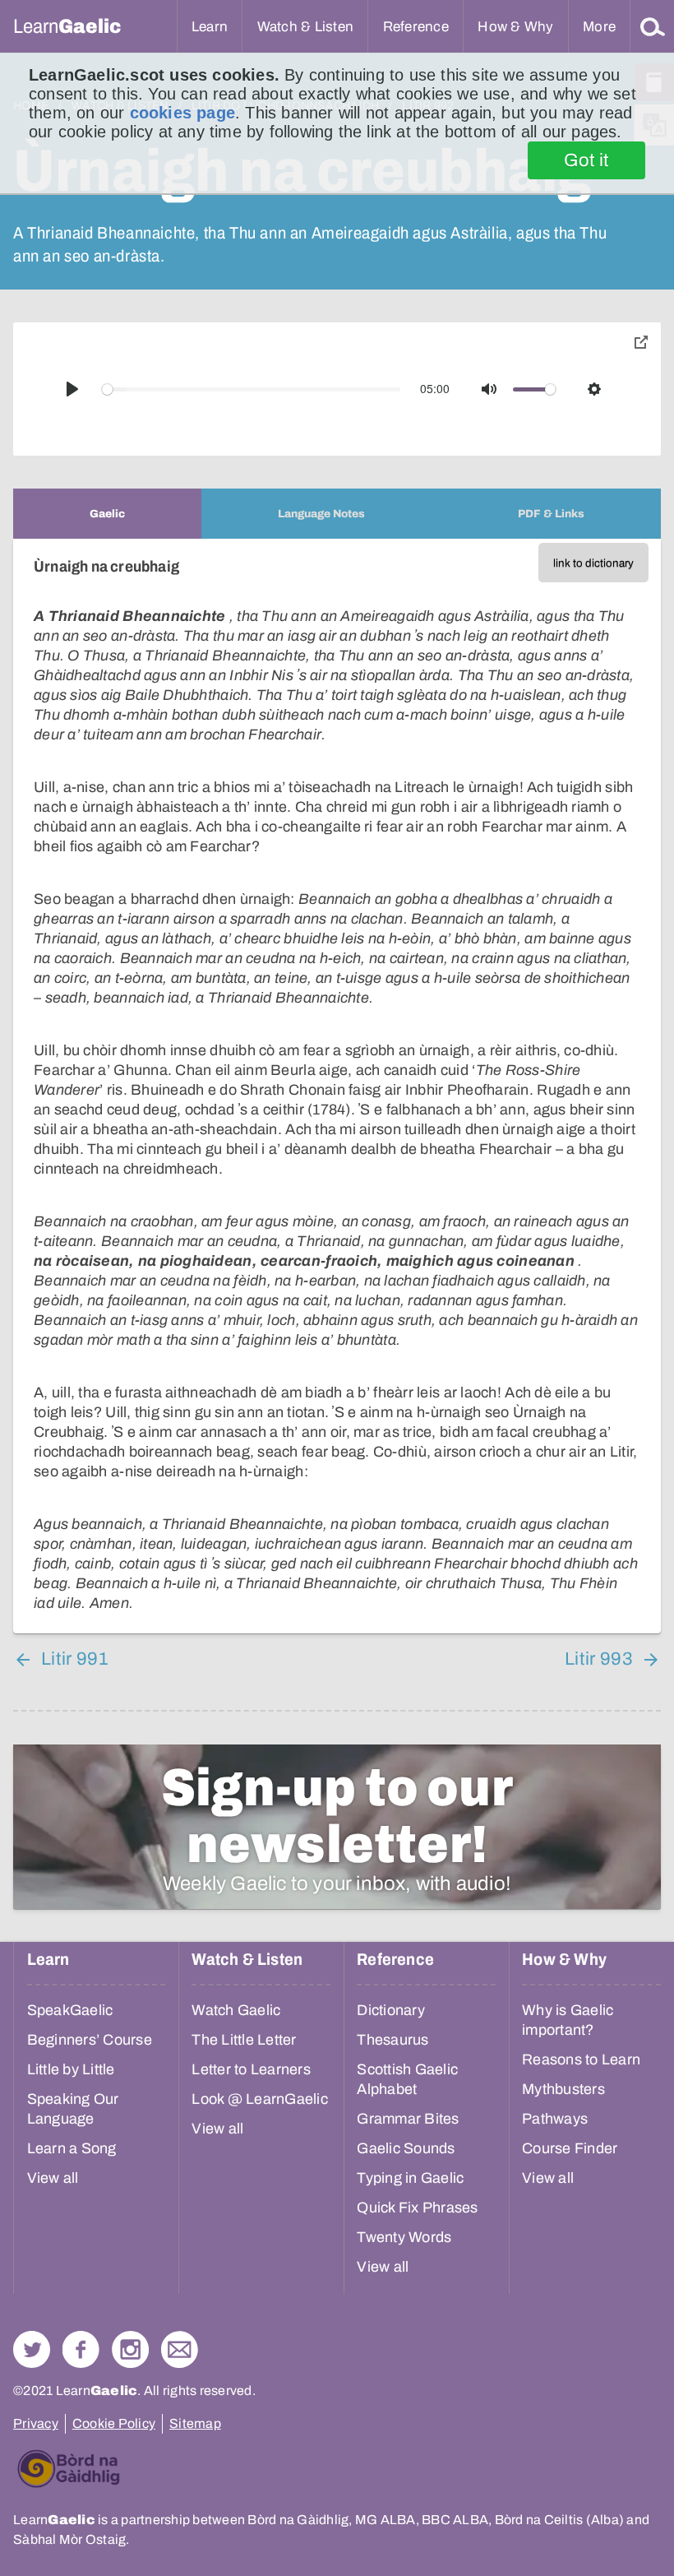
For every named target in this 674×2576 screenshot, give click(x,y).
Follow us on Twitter (32, 2349)
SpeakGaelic (70, 2010)
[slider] (252, 389)
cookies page (182, 113)
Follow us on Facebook (81, 2349)
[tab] (107, 514)
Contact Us (180, 2349)
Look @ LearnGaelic (260, 2099)
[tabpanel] (337, 1086)
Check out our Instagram (130, 2349)
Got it (586, 160)
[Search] (653, 26)
